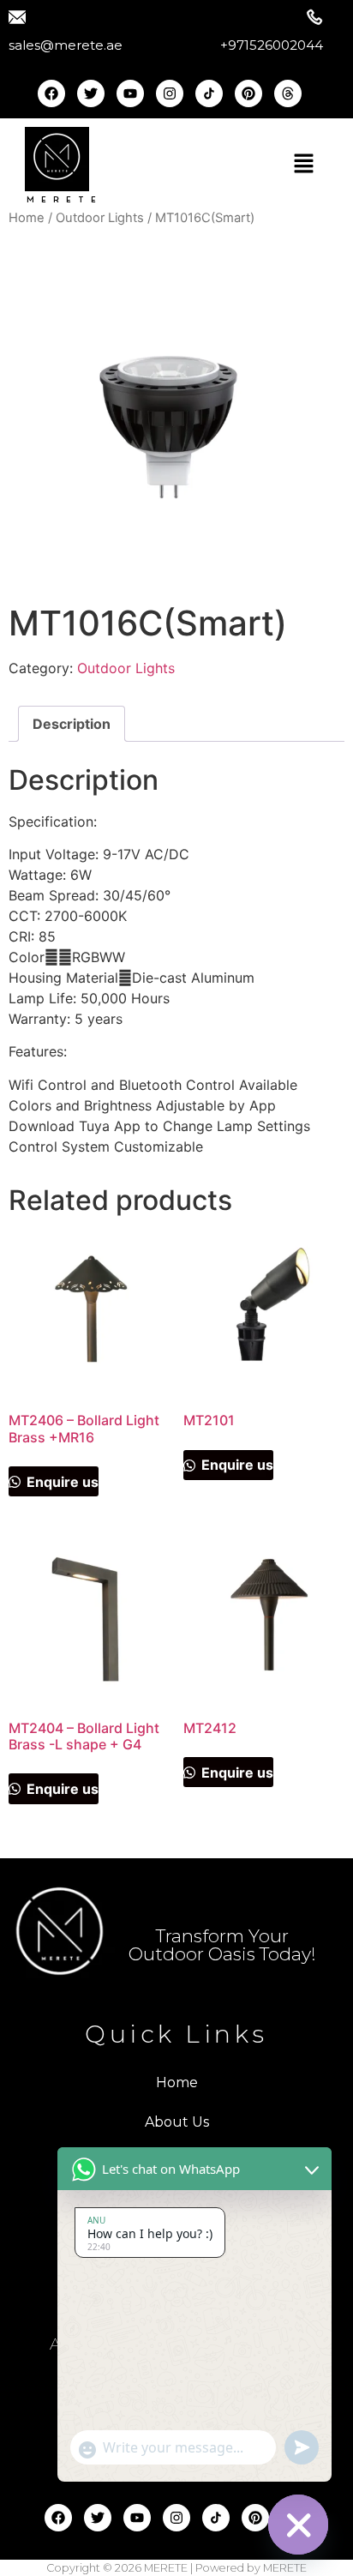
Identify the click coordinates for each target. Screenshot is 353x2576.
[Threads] (288, 93)
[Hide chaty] (298, 2525)
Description (72, 724)
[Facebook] (51, 93)
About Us (177, 2122)
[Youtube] (130, 93)
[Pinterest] (248, 93)
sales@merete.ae (66, 45)
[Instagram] (170, 93)
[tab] (72, 724)
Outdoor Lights (100, 218)
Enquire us (61, 1482)
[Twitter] (91, 93)
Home (27, 218)
